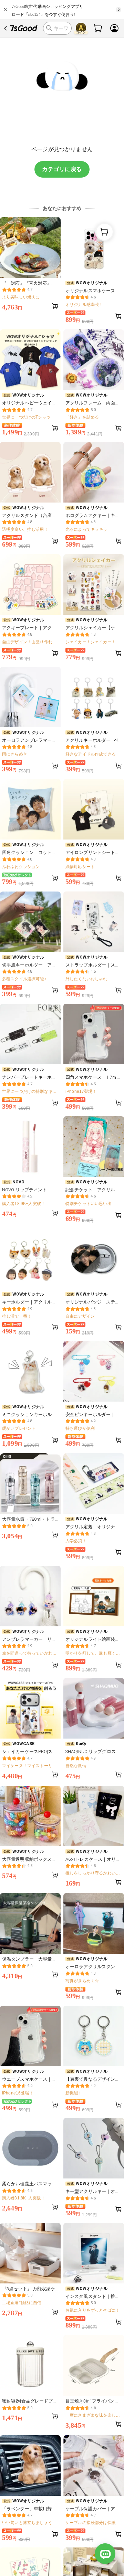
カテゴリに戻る (62, 169)
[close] (6, 10)
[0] (98, 28)
